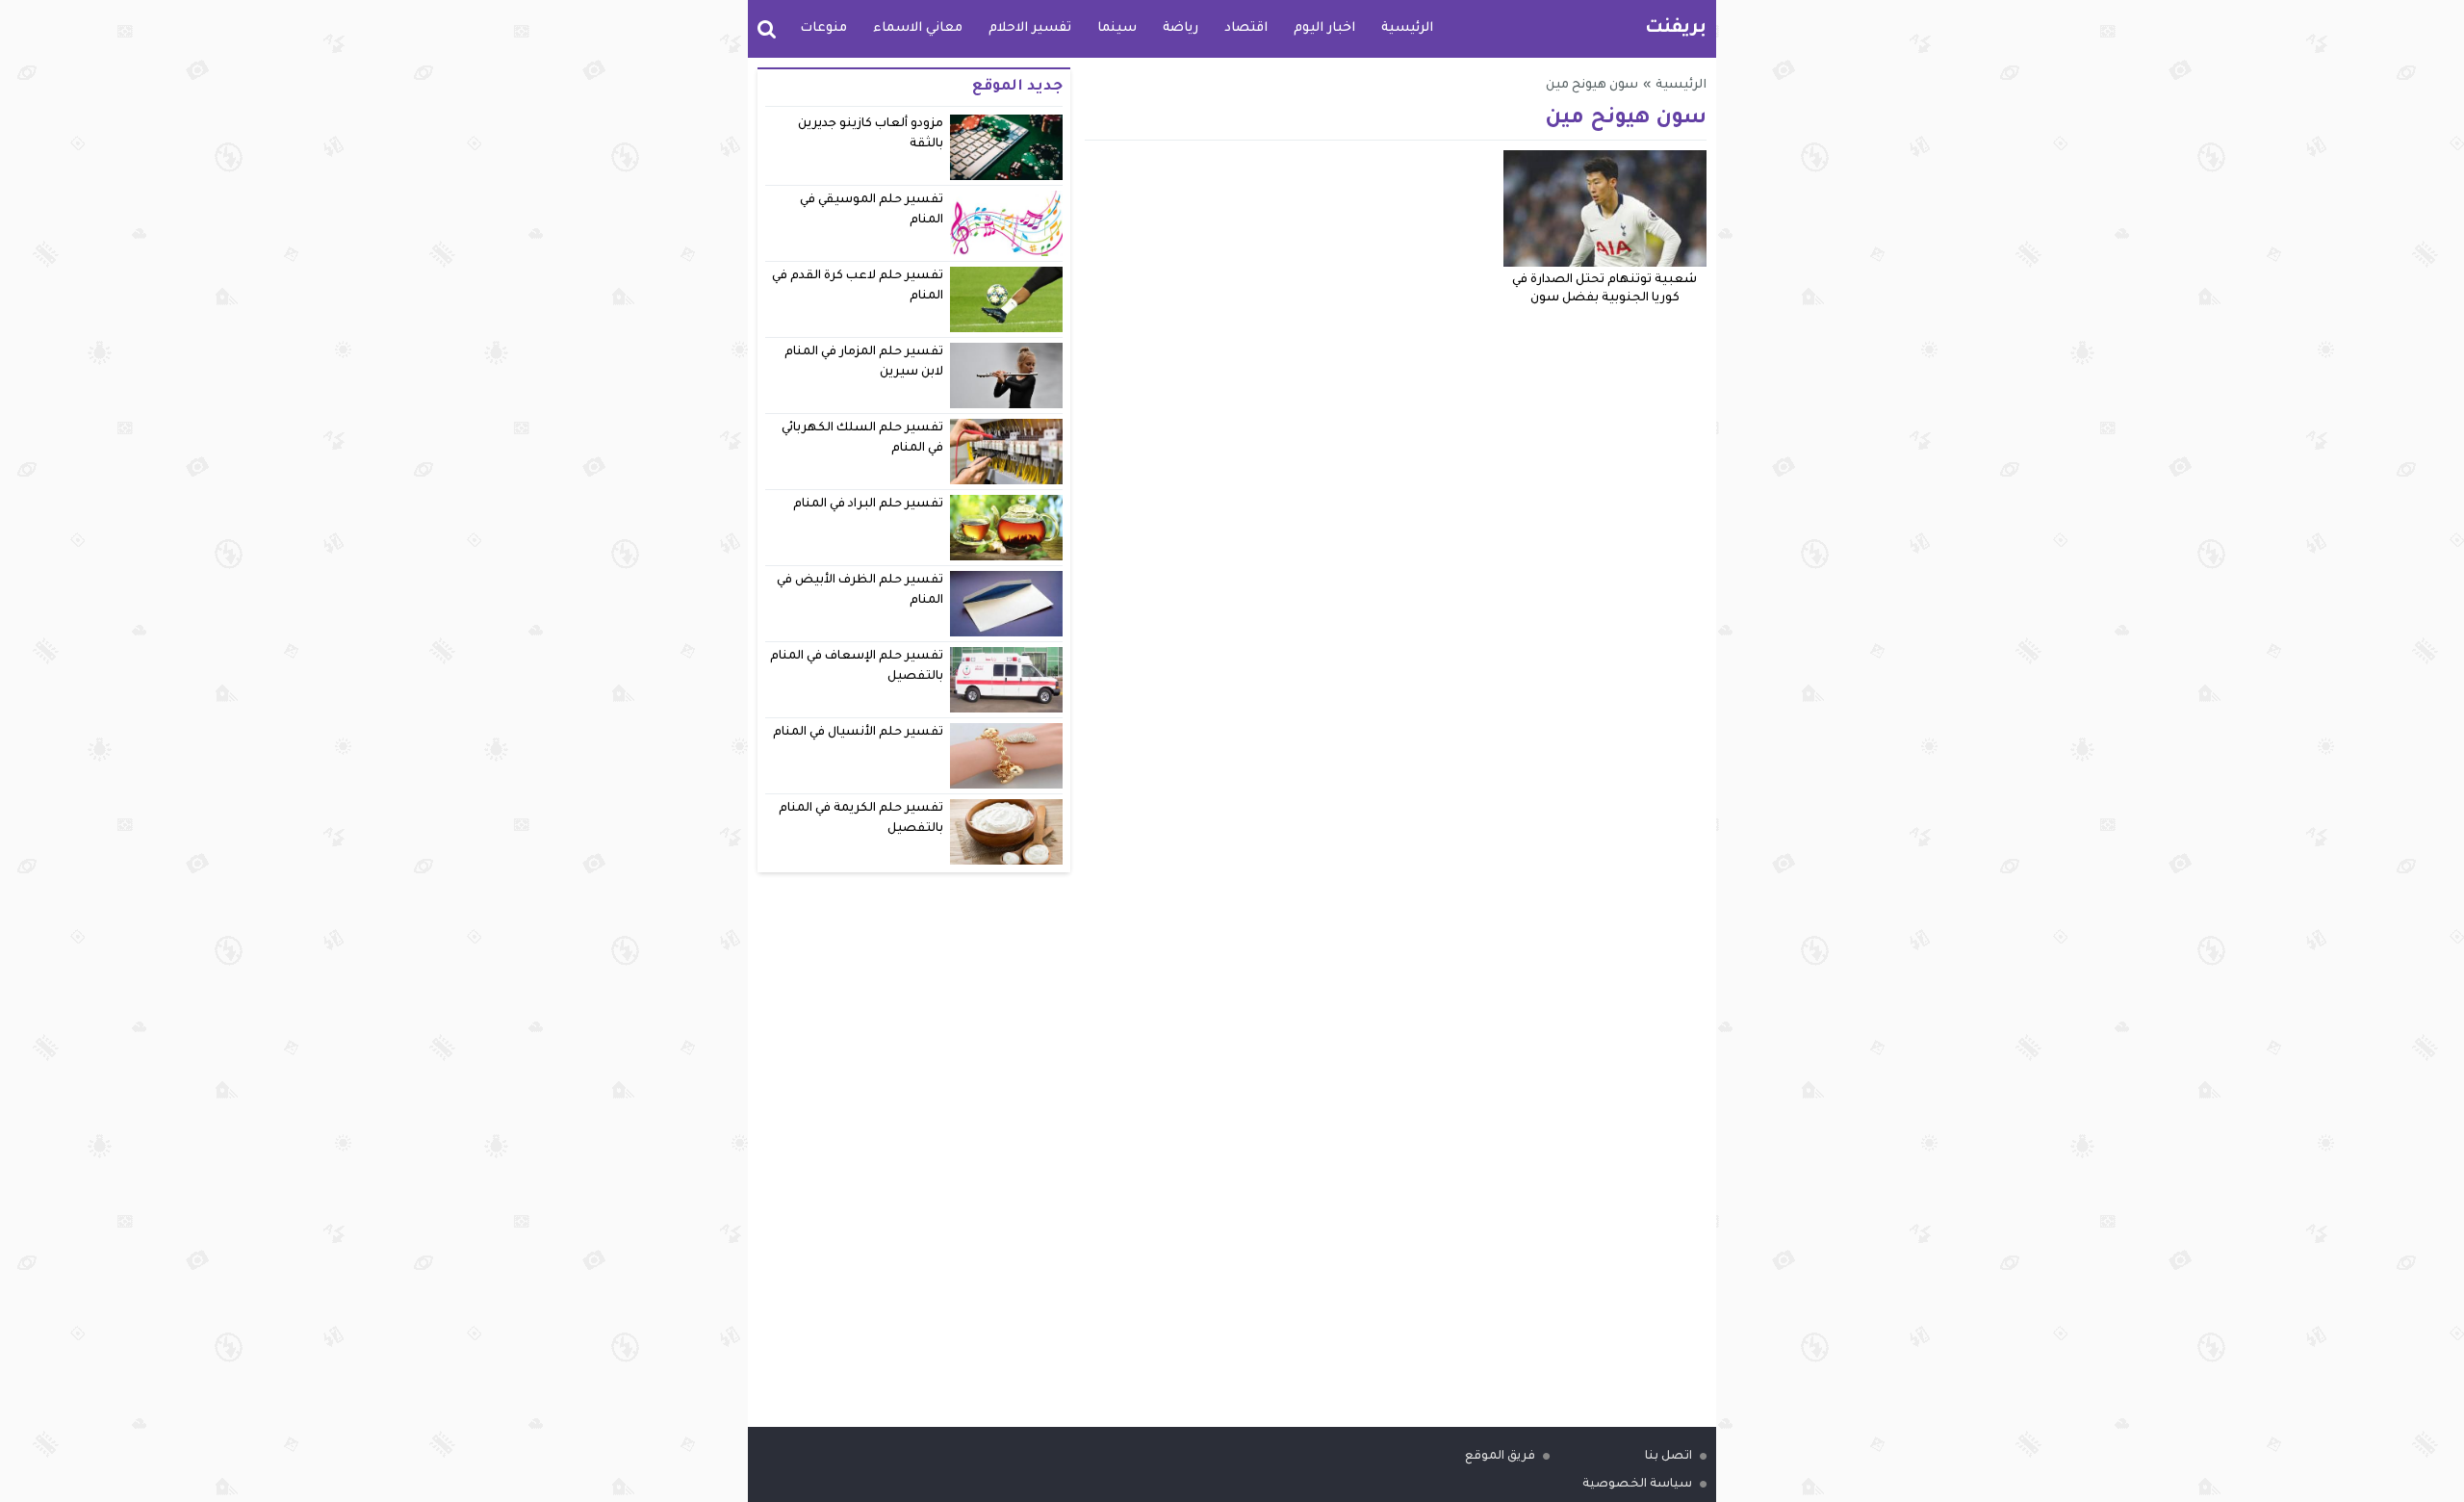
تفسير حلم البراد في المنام (869, 505)
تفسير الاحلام (1030, 28)
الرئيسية (1407, 28)
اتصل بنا (1668, 1457)
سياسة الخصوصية (1637, 1485)
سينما (1117, 28)
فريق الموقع (1500, 1457)
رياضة (1181, 28)
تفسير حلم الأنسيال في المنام (859, 733)
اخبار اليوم (1324, 28)
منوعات (823, 28)
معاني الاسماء (918, 28)
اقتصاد (1246, 28)
